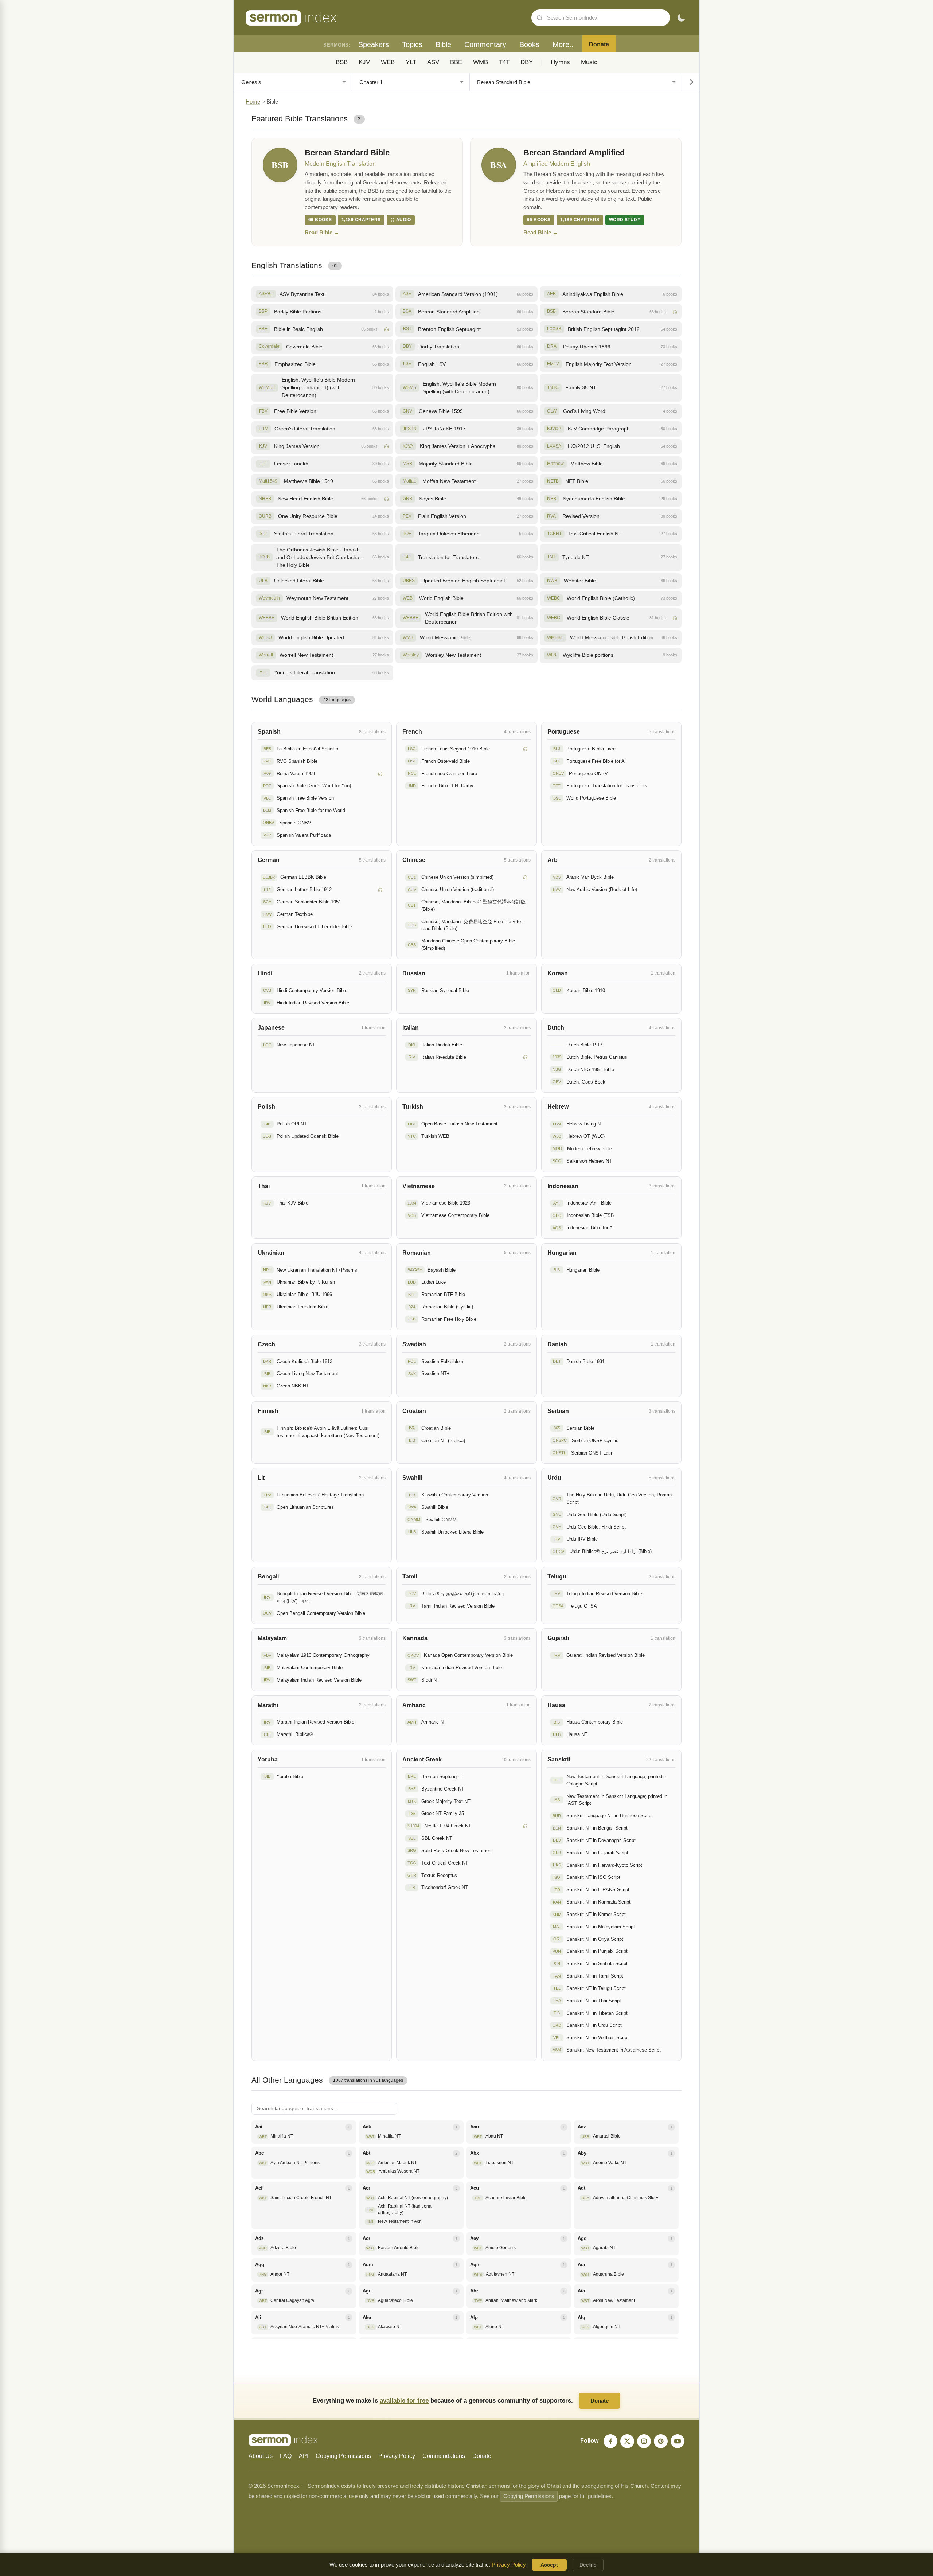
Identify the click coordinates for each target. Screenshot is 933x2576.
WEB (388, 62)
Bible (443, 44)
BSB (342, 62)
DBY (527, 62)
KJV (364, 62)
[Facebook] (610, 2441)
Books (529, 44)
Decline (588, 2565)
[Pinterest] (661, 2441)
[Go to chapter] (690, 82)
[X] (627, 2441)
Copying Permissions (343, 2456)
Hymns (560, 62)
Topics (412, 44)
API (304, 2456)
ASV (433, 62)
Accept (549, 2565)
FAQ (286, 2456)
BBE (456, 62)
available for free (404, 2400)
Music (589, 62)
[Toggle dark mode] (681, 18)
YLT (411, 62)
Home (253, 102)
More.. (563, 44)
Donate (599, 44)
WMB (481, 62)
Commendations (444, 2456)
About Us (261, 2456)
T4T (504, 62)
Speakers (374, 44)
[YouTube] (678, 2441)
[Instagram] (644, 2441)
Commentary (485, 44)
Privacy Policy (397, 2456)
